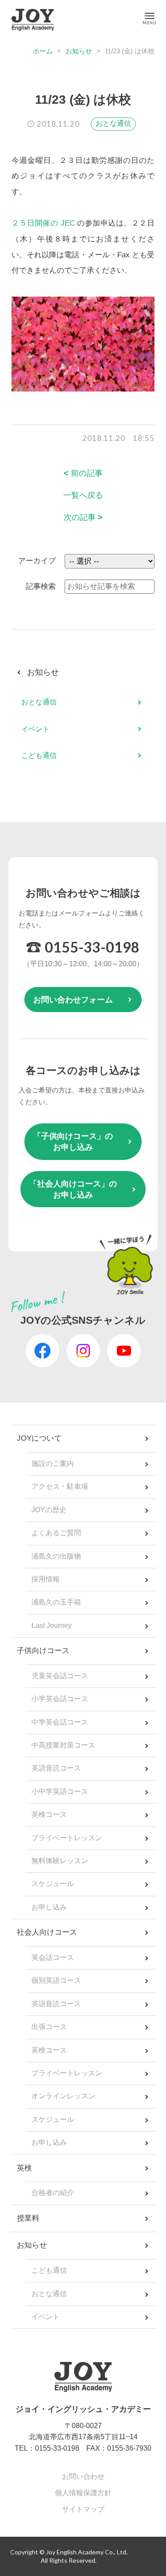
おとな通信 (113, 123)
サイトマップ (83, 2509)
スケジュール (53, 1884)
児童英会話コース (60, 1676)
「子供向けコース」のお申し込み (73, 1142)
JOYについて (39, 1438)
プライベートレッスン (67, 1838)
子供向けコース (43, 1651)
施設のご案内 (53, 1463)
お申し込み (49, 1907)
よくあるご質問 (56, 1533)
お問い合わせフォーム (73, 1000)
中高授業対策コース (63, 1745)
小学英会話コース (60, 1699)
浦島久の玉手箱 (56, 1602)
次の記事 (83, 517)
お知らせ (79, 51)
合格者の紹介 (53, 2193)
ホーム (43, 51)
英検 (24, 2168)
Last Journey (52, 1625)
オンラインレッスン (63, 2096)
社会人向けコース (47, 1932)
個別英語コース (56, 1980)
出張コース (49, 2027)
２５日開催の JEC (43, 223)
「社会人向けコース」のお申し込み (73, 1189)
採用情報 (46, 1579)
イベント (35, 729)
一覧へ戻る (83, 495)
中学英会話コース (60, 1722)
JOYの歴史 (49, 1510)
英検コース (49, 1814)
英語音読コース (56, 1768)
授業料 (28, 2218)
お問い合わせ (83, 2476)
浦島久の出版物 (56, 1556)
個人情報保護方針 (83, 2493)
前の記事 (83, 473)
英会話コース (53, 1957)
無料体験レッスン (60, 1861)
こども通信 (39, 755)
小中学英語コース (60, 1791)
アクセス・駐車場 (60, 1486)
